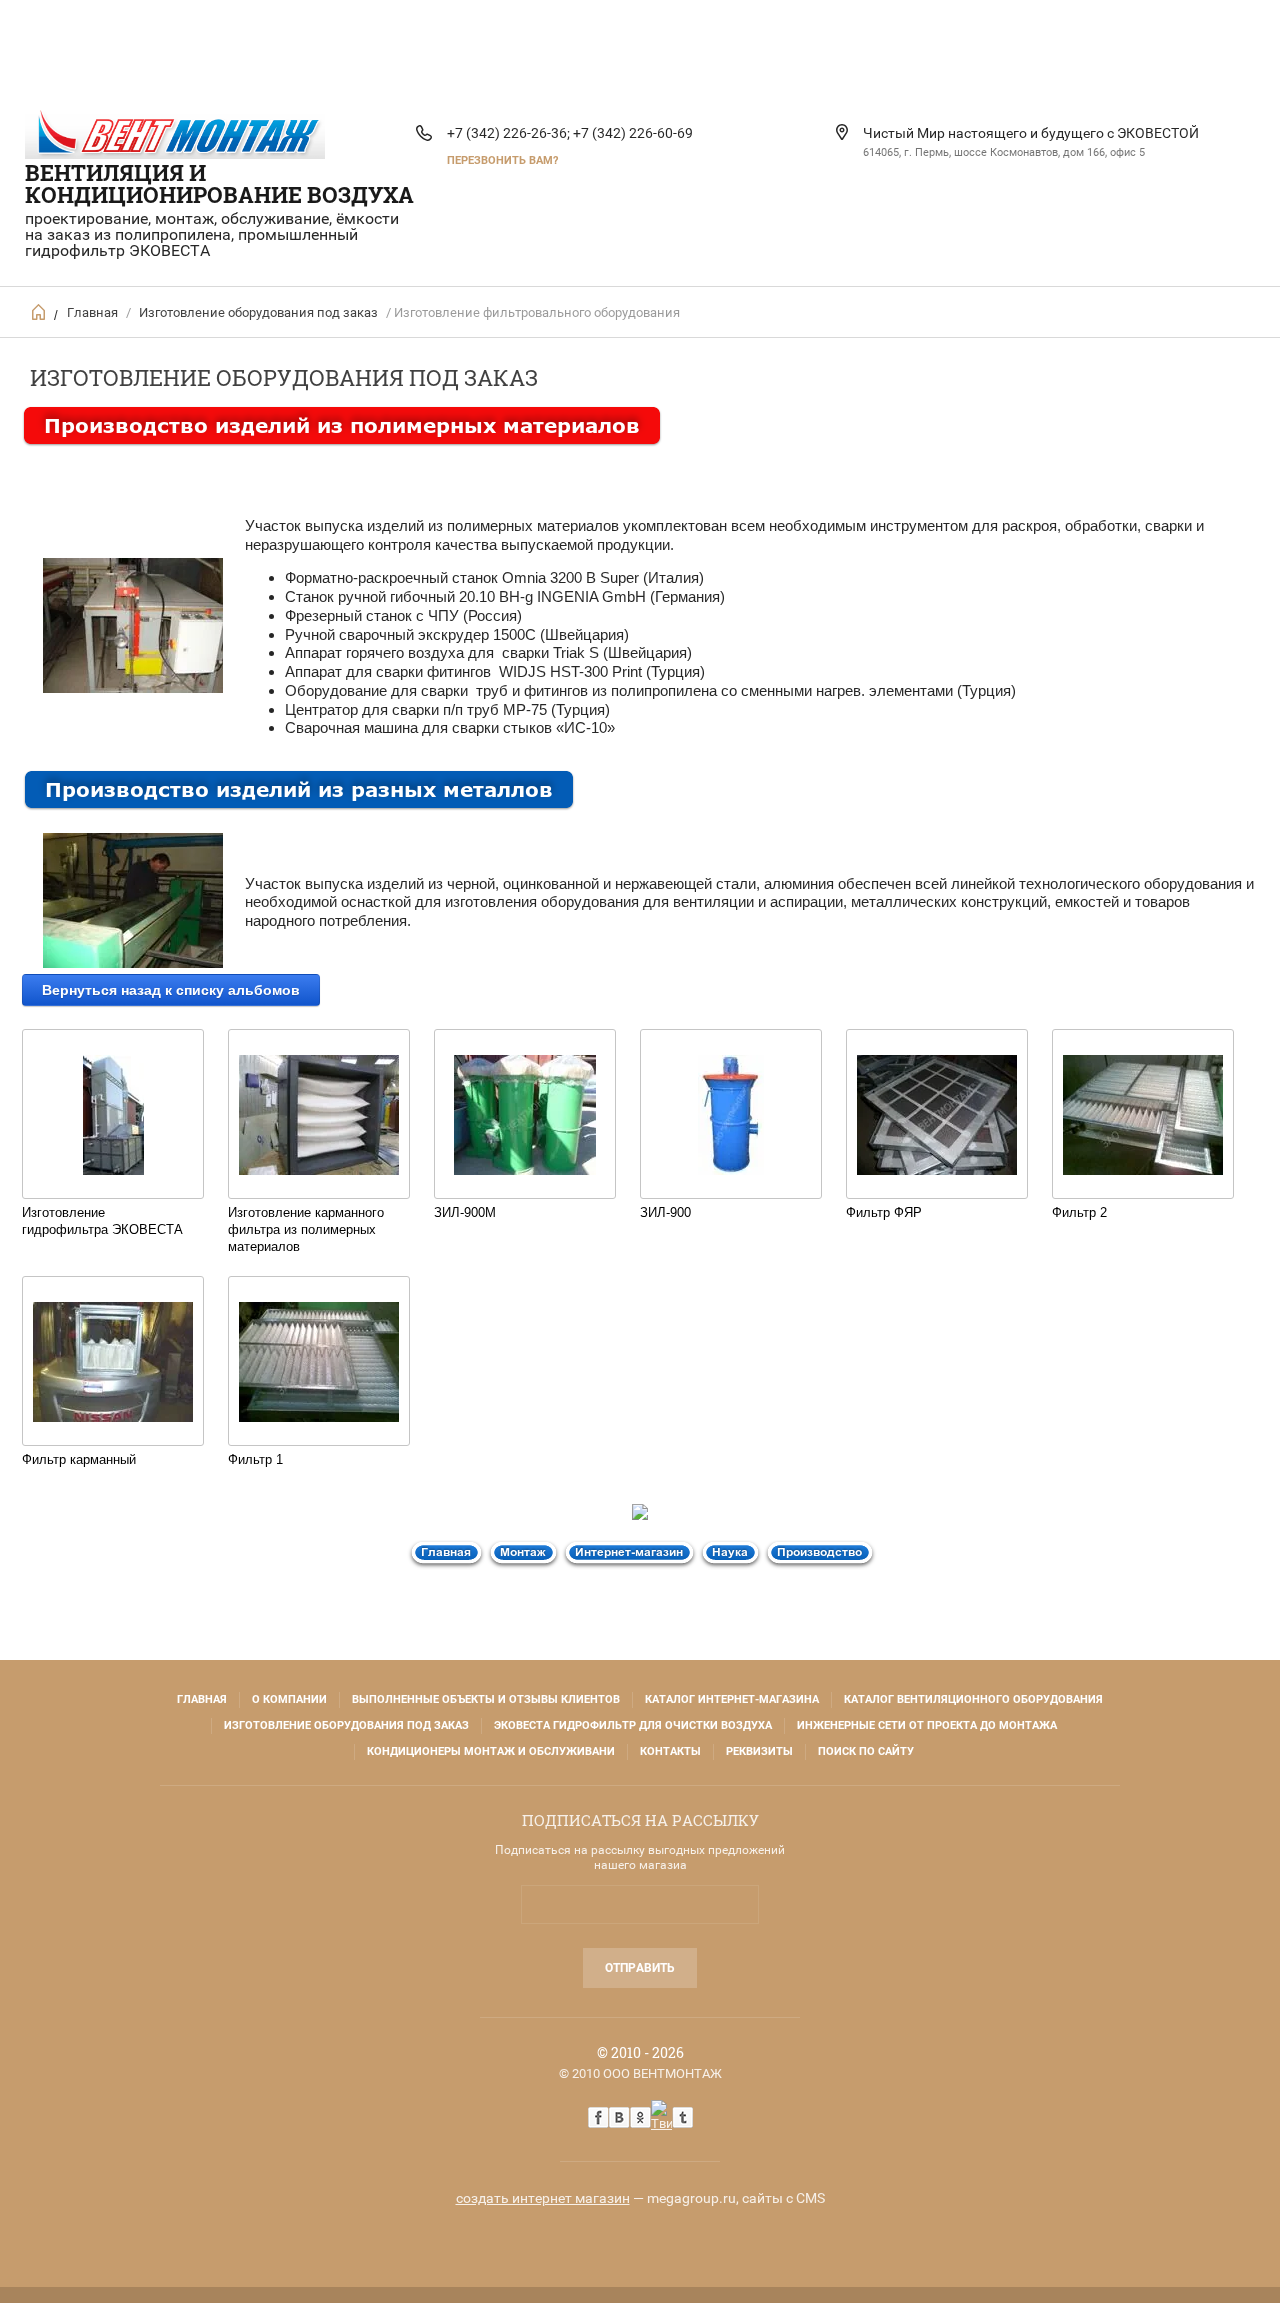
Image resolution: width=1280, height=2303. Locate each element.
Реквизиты (759, 1751)
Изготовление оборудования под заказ (258, 312)
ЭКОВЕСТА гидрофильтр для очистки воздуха (633, 1725)
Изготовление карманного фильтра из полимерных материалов (306, 1229)
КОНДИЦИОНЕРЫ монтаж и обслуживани (491, 1751)
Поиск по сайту (866, 1751)
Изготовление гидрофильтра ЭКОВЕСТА (102, 1221)
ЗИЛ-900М (465, 1212)
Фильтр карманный (79, 1459)
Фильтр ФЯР (884, 1212)
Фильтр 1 (255, 1459)
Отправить (640, 1968)
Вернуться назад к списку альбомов (171, 990)
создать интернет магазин (543, 2198)
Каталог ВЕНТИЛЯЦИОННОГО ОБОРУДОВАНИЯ (973, 1699)
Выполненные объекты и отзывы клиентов (486, 1699)
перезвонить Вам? (502, 160)
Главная (92, 312)
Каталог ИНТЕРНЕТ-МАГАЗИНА (732, 1699)
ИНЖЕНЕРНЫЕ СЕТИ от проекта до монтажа (927, 1725)
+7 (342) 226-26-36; (508, 133)
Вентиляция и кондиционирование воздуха (219, 183)
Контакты (670, 1751)
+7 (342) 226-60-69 (633, 133)
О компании (289, 1699)
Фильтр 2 (1079, 1212)
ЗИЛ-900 (665, 1212)
